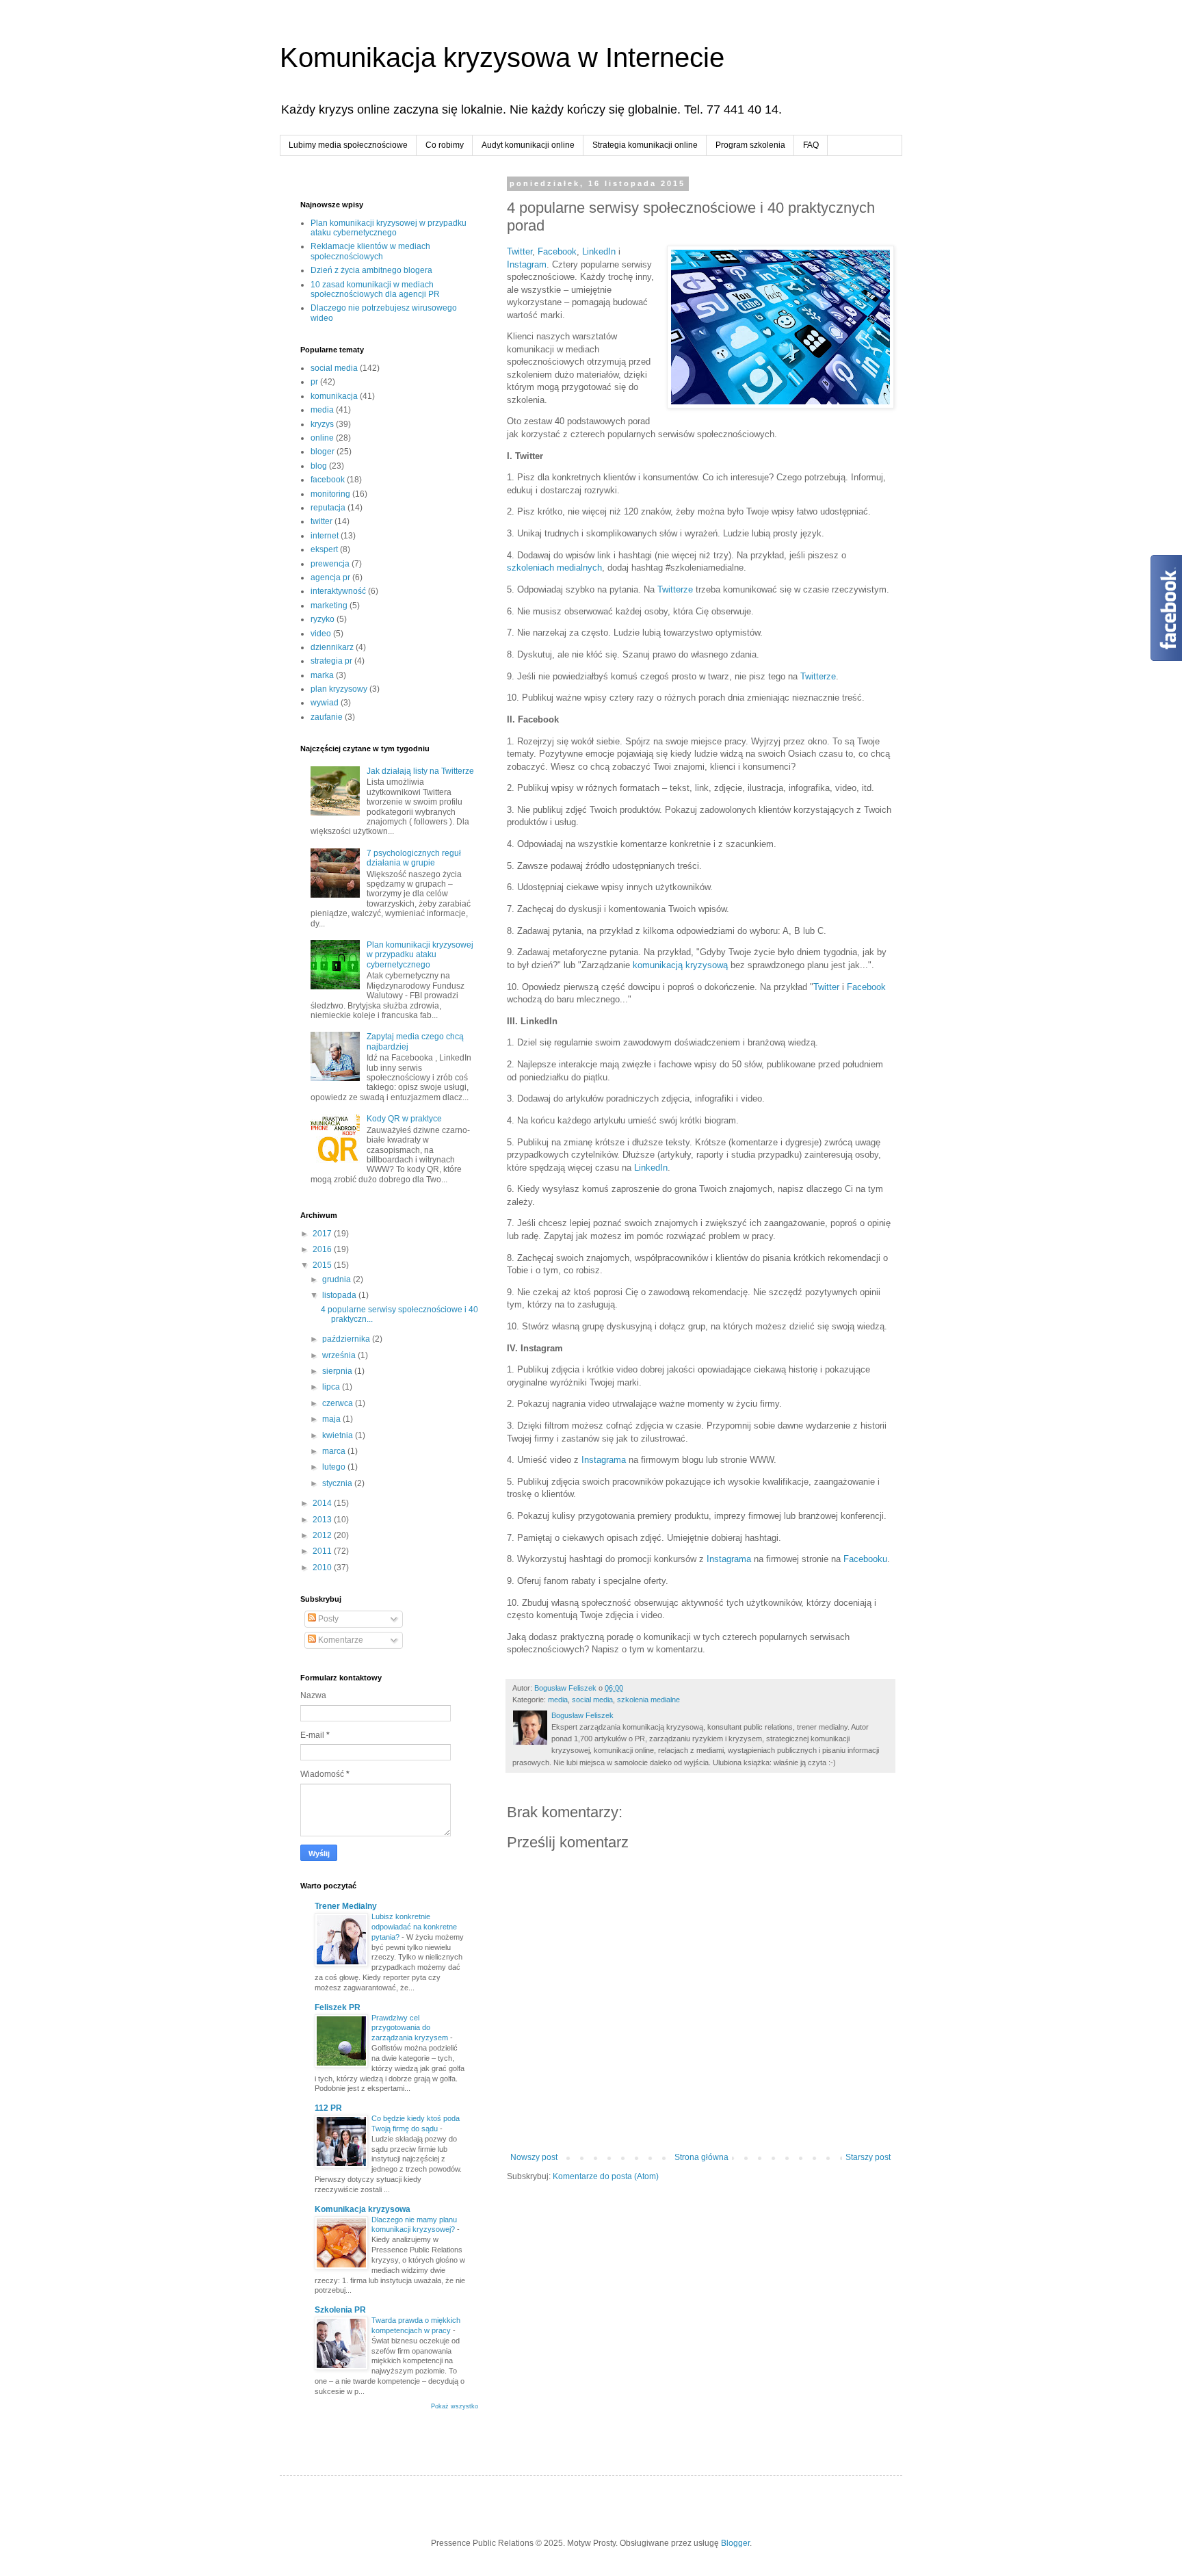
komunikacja (334, 396)
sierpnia (338, 1371)
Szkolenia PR (340, 2310)
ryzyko (323, 619)
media (558, 1700)
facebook (328, 480)
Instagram (527, 264)
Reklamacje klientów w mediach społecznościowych (370, 251)
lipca (332, 1387)
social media (592, 1700)
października (347, 1339)
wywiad (325, 703)
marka (322, 675)
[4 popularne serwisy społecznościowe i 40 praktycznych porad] (780, 329)
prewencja (330, 564)
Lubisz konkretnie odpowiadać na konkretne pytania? (414, 1927)
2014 (323, 1503)
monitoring (330, 494)
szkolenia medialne (648, 1700)
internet (325, 536)
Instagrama (604, 1460)
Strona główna (701, 2157)
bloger (323, 452)
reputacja (328, 508)
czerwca (339, 1403)
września (340, 1355)
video (321, 634)
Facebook (557, 251)
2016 (323, 1249)
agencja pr (330, 577)
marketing (329, 606)
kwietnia (339, 1435)
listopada (340, 1295)
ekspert (324, 549)
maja (332, 1419)
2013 (323, 1520)
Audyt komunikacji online (528, 145)
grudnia (338, 1279)
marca (335, 1451)
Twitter (520, 251)
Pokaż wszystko (455, 2406)
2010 (323, 1567)
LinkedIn (599, 251)
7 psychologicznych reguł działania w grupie (414, 858)
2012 (323, 1535)
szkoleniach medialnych (554, 568)
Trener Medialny (346, 1906)
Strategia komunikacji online (645, 145)
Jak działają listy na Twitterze (420, 771)
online (322, 438)
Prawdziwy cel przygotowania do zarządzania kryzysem (411, 2028)
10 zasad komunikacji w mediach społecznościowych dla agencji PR (375, 289)
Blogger (735, 2543)
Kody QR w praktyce (404, 1119)
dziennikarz (332, 647)
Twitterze (675, 589)
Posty (327, 1619)
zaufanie (327, 717)
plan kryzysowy (339, 689)
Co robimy (445, 145)
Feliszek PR (338, 2007)
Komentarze (340, 1640)
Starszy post (868, 2157)
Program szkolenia (750, 145)
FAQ (811, 145)
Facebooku (865, 1559)
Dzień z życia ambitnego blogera (371, 270)
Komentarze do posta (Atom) (606, 2176)
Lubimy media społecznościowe (348, 145)
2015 (323, 1265)
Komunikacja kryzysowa (363, 2209)
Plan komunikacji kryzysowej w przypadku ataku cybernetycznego (389, 228)
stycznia (338, 1483)
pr (314, 382)
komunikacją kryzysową (680, 965)
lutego (335, 1467)
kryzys (322, 424)
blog (319, 466)
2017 (323, 1234)
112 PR (328, 2108)
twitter (321, 521)
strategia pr (331, 661)
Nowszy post (534, 2157)
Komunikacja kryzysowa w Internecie (502, 57)
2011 (323, 1551)
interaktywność (338, 591)
